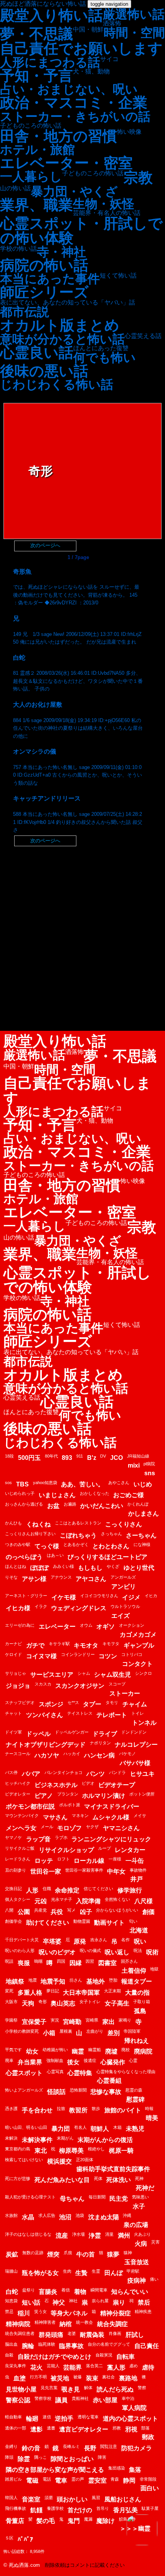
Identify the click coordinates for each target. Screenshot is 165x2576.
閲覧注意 (109, 2446)
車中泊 (128, 2398)
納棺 (66, 2324)
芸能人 (53, 2366)
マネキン (80, 1816)
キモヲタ (111, 1644)
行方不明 (38, 2377)
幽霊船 (95, 2050)
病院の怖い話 (44, 265)
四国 (61, 1961)
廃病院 (143, 2051)
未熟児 (135, 2129)
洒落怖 (112, 23)
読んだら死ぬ (115, 2389)
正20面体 (85, 2160)
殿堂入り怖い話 (51, 15)
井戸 (137, 1879)
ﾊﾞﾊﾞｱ (25, 2539)
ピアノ (44, 1796)
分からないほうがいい (117, 1910)
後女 (73, 2062)
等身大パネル (69, 2313)
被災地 (60, 2378)
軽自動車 (13, 2417)
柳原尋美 (71, 2151)
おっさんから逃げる (24, 1504)
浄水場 (78, 2234)
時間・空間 (134, 33)
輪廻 (32, 2419)
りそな (11, 1577)
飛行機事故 (16, 2508)
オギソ (106, 1627)
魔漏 (88, 2519)
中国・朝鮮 (88, 30)
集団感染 (117, 2468)
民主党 (119, 2199)
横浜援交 (59, 2161)
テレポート (112, 1715)
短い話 (31, 2302)
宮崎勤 (72, 2022)
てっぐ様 (47, 1546)
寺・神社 (61, 252)
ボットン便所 (142, 1794)
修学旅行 (130, 1890)
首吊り (103, 2508)
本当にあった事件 (50, 279)
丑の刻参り (16, 1870)
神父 (59, 2302)
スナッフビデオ (20, 1702)
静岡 (129, 2480)
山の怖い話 (15, 188)
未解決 (11, 2138)
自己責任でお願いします (81, 48)
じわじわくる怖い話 (57, 384)
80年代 (51, 1456)
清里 (109, 2234)
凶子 (86, 1912)
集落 (135, 2470)
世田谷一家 (46, 1871)
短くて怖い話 (118, 276)
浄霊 (95, 2236)
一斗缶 (135, 1861)
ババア (31, 1774)
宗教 (138, 178)
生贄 (81, 2273)
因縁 (76, 1963)
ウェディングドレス (79, 1608)
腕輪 (28, 2346)
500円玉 (29, 1458)
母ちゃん (72, 2199)
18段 (9, 1456)
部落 (145, 2428)
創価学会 (13, 1921)
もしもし (90, 1568)
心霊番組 (109, 2081)
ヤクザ (92, 1827)
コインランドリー (78, 1654)
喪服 (24, 1963)
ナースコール (18, 1754)
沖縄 (127, 2215)
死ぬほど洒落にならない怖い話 (43, 4)
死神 (139, 2178)
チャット (13, 1713)
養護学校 (55, 2508)
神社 (73, 2301)
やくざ (113, 1566)
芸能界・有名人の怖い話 (107, 213)
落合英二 (94, 2366)
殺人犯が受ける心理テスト (30, 2197)
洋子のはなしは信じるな (28, 2234)
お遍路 (70, 1504)
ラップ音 (38, 1839)
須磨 (49, 2498)
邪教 (117, 2428)
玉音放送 (137, 2262)
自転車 (125, 2357)
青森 (115, 2479)
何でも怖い (105, 358)
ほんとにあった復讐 (101, 348)
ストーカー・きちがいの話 (75, 116)
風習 (96, 2498)
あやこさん (119, 1483)
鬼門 (74, 2521)
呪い (140, 1941)
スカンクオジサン (80, 1686)
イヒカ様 (18, 1608)
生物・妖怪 (104, 204)
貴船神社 (80, 2398)
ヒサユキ (142, 1774)
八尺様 (144, 1901)
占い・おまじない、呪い (69, 89)
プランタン (68, 1794)
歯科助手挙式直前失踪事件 (113, 2169)
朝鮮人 (100, 2129)
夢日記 (53, 1991)
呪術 (152, 1952)
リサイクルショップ (66, 1850)
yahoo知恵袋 (45, 1483)
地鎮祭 (15, 1981)
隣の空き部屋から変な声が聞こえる (55, 2470)
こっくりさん (124, 1524)
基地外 (96, 1981)
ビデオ (88, 1783)
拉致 (61, 2108)
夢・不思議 (36, 34)
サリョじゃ (16, 1673)
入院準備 (88, 1901)
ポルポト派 (70, 1805)
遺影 (36, 2429)
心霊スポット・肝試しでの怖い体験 (81, 231)
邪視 (131, 2429)
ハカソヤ (47, 1755)
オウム (86, 1625)
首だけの (80, 2510)
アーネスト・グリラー (26, 1596)
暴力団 (61, 2129)
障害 (102, 2457)
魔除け (106, 2521)
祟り (119, 2302)
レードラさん (18, 1859)
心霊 (133, 2060)
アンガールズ (123, 1577)
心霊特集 (80, 2073)
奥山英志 (63, 2003)
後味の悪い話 (44, 371)
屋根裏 (66, 2031)
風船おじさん (123, 2499)
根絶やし (96, 2149)
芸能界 (73, 2367)
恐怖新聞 (78, 2090)
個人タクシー (18, 1899)
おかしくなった (95, 1493)
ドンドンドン (134, 1732)
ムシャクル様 (111, 1817)
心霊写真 (55, 2072)
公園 (24, 1912)
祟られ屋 (100, 2301)
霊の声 (78, 2479)
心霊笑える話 (143, 336)
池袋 (80, 2215)
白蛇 (12, 2292)
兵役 (57, 1912)
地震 (33, 1980)
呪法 (138, 1950)
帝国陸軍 (132, 2031)
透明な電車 (88, 2417)
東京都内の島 (18, 2149)
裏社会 (108, 2377)
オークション (132, 1625)
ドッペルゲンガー (72, 1732)
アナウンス (61, 1577)
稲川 (24, 2313)
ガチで (35, 1645)
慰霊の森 (134, 2090)
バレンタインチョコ (64, 1772)
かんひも (13, 1523)
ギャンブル (139, 1645)
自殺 (9, 2355)
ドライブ (105, 1734)
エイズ (120, 1616)
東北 (41, 2151)
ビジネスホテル (56, 1785)
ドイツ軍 (13, 1732)
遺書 (51, 2428)
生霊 (96, 2271)
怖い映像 (129, 132)
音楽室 (31, 2499)
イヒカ (151, 1596)
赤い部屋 (105, 2400)
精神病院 (18, 2324)
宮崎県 (92, 2020)
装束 (92, 2378)
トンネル (144, 1723)
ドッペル (38, 1734)
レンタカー (130, 1850)
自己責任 (147, 2346)
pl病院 (149, 1464)
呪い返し (117, 1952)
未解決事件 (37, 2140)
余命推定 (67, 1890)
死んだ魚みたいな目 (62, 2180)
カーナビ (13, 1644)
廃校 (125, 2050)
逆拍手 (64, 2419)
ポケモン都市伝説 (30, 1806)
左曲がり (95, 2031)
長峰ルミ (71, 2446)
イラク (41, 1606)
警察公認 (18, 2400)
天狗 (28, 2003)
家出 (109, 2022)
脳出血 (11, 2344)
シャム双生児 (112, 1675)
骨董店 (15, 2521)
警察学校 (43, 2398)
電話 (47, 2479)
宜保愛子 (34, 2022)
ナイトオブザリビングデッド (46, 1745)
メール (47, 1827)
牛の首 (86, 2254)
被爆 (78, 2377)
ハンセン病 (99, 1755)
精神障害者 (45, 2322)
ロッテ (44, 1861)
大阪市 (11, 2002)
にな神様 (142, 1544)
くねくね (38, 1524)
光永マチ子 (62, 1899)
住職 (47, 1889)
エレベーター (57, 1627)
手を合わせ (37, 2110)
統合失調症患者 (20, 2333)
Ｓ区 (9, 2538)
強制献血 (55, 2060)
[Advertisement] (82, 937)
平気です (13, 2050)
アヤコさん (91, 1579)
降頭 (9, 2457)
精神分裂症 (115, 2313)
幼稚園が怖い (55, 2050)
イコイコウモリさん (99, 1596)
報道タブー (137, 1981)
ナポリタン (100, 1743)
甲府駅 (133, 2271)
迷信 (47, 2417)
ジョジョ (18, 1686)
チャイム (135, 1704)
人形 (32, 1890)
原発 (80, 1941)
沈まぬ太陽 (104, 2217)
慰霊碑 (135, 2099)
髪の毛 (46, 2521)
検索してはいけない (24, 2160)
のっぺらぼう (24, 1557)
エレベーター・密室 (66, 163)
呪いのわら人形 (20, 1950)
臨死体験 (47, 2344)
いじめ (143, 1484)
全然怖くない (117, 1899)
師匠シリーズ (44, 292)
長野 (90, 2448)
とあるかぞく (76, 1544)
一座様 (115, 1859)
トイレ (138, 1713)
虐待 (148, 2367)
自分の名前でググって (109, 2344)
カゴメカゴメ (138, 1635)
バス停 (11, 1772)
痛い (154, 2279)
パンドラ (117, 1772)
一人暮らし (31, 176)
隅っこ (40, 2457)
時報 (149, 2108)
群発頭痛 (51, 2335)
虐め (134, 2366)
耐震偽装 (92, 2335)
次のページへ (45, 545)
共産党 (40, 1910)
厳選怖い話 (134, 14)
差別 (114, 2033)
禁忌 (9, 2311)
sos (8, 1483)
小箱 (49, 2033)
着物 (80, 2292)
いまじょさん (57, 1495)
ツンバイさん (45, 1715)
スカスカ (43, 1684)
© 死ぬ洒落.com (22, 2565)
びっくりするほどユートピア (107, 1557)
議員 (61, 2400)
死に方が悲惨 (18, 2178)
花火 (36, 2367)
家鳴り (125, 2020)
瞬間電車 (99, 2290)
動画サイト (109, 1923)
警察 (142, 2388)
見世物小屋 (21, 2389)
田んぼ (114, 2273)
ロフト (64, 1859)
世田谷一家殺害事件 (84, 1870)
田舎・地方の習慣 (59, 136)
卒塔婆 (52, 1941)
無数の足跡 (33, 2253)
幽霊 (78, 2051)
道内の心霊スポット (130, 2419)
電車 (61, 2480)
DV (103, 1456)
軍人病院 (134, 2408)
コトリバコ (132, 1654)
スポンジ (51, 1704)
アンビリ (124, 1587)
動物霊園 (82, 1921)
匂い (133, 1921)
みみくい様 (64, 1566)
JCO (116, 1458)
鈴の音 (31, 2448)
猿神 (128, 2253)
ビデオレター (18, 1794)
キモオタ (86, 1645)
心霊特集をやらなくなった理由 (126, 2072)
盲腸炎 (48, 2292)
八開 (9, 1910)
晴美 (152, 2118)
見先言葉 (49, 2388)
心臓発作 (113, 2062)
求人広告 (47, 2215)
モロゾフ (69, 1828)
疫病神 (137, 2281)
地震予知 (53, 1981)
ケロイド (13, 1654)
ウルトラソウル (125, 1606)
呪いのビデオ (57, 1952)
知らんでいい (130, 2292)
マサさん (55, 1817)
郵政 (148, 2437)
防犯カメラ (137, 2448)
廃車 (9, 2060)
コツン (108, 1656)
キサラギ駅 (59, 1644)
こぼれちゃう (78, 1535)
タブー (92, 1704)
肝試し (135, 2335)
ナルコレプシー (136, 1745)
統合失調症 (112, 2324)
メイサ (140, 1816)
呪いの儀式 (90, 1950)
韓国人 (11, 2498)
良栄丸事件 (16, 2366)
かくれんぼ (138, 1504)
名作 (125, 1940)
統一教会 (84, 2322)
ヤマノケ (13, 1837)
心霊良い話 (37, 353)
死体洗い (119, 2180)
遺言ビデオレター (84, 2429)
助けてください (48, 1923)
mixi (134, 1465)
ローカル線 (89, 1861)
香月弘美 (125, 2510)
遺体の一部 (16, 2428)
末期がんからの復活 (105, 2140)
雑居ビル (13, 2479)
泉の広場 (136, 2225)
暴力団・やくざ (74, 191)
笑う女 (40, 2311)
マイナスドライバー (112, 1806)
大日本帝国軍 (81, 1993)
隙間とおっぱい (72, 2459)
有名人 (80, 2127)
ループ (105, 1848)
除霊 (24, 2459)
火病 (141, 2244)
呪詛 (9, 1961)
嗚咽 (38, 1961)
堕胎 (113, 1980)
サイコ (109, 59)
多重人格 (30, 1993)
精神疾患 (143, 2311)
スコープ (117, 1684)
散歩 (96, 2108)
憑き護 (11, 2108)
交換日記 (13, 1889)
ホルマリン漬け (104, 1796)
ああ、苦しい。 (82, 1484)
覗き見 (71, 2389)
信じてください (98, 1889)
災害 (155, 2242)
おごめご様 (129, 1495)
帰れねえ (137, 2041)
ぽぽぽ (40, 1568)
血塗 (20, 2378)
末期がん (65, 2138)
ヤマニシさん (121, 1828)
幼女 (32, 2051)
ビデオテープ (117, 1785)
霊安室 (97, 2480)
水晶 (28, 2217)
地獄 (154, 1969)
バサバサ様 (135, 1763)
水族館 (11, 2215)
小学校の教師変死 (22, 2031)
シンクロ (144, 1673)
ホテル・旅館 (37, 150)
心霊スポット (24, 2073)
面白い (150, 2488)
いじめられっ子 (20, 1493)
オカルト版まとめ (60, 325)
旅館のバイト (123, 2110)
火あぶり (142, 2234)
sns (150, 1473)
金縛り (11, 2446)
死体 (98, 2178)
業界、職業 (36, 205)
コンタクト (137, 1664)
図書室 (107, 1963)
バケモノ (127, 1754)
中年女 (116, 1871)
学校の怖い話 (18, 249)
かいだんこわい (102, 1506)
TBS (22, 1484)
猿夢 (113, 2254)
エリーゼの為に (20, 1625)
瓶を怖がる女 (40, 2273)
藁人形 (116, 2367)
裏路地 (128, 2378)
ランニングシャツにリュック (111, 1839)
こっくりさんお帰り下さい (30, 1534)
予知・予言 (36, 76)
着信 (66, 2290)
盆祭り (29, 2290)
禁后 (144, 2302)
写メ (71, 1910)
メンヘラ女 (21, 1828)
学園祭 (11, 2020)
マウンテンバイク (22, 1816)
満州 (124, 2236)
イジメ (131, 1597)
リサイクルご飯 (20, 1848)
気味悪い (140, 2197)
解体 (88, 2388)
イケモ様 (64, 1597)
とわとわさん (111, 1546)
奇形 (43, 2002)
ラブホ (61, 1837)
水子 (139, 2206)
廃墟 (111, 2051)
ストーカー (125, 1693)
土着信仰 (134, 1971)
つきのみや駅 (18, 1544)
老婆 (72, 2333)
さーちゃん (141, 1535)
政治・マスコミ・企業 (74, 103)
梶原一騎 (121, 2151)
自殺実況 (104, 2355)
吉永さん (99, 1940)
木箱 (117, 2127)
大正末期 (112, 1991)
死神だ (145, 2188)
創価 (148, 1912)
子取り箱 (142, 2002)
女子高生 (117, 2003)
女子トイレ (90, 2002)
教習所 (78, 2110)
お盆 (53, 1506)
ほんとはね (16, 1566)
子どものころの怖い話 (31, 126)
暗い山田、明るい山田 (26, 2127)
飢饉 (36, 2510)
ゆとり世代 (139, 1568)
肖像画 (115, 2333)
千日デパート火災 (22, 1940)
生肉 (67, 2271)
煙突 (53, 2254)
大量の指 (137, 1993)
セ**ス (73, 1702)
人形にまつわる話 (50, 62)
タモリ (112, 1702)
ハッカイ (72, 1754)
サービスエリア (52, 1675)
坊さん (76, 1980)
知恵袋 (11, 2301)
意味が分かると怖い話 (62, 339)
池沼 (65, 2217)
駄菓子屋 (150, 2508)
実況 (55, 2020)
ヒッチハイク (18, 1783)
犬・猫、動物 (91, 72)
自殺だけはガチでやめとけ (54, 2357)
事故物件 (138, 1870)
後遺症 (90, 2060)
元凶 (41, 1901)
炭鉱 (12, 2254)
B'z (92, 1458)
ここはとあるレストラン (78, 1523)
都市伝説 (25, 312)
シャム (84, 1673)
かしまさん (144, 1513)
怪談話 (56, 2092)
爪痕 (68, 2253)
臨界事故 (71, 2346)
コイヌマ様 (41, 1656)
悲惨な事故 (106, 2092)
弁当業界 (30, 2062)
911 (80, 1456)
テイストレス (80, 1713)
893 (67, 1458)
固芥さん (129, 1961)
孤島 (140, 2011)
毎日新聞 (97, 2197)
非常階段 (148, 2479)
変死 (9, 1991)
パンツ (96, 1774)
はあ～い (55, 1555)
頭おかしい (72, 2499)
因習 (90, 1961)
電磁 (32, 2480)
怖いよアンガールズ (24, 2090)
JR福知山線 (138, 1456)
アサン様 (34, 1579)
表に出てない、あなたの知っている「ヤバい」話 (68, 303)
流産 (62, 2236)
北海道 (139, 1930)
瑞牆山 (11, 2271)
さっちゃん (111, 1534)
